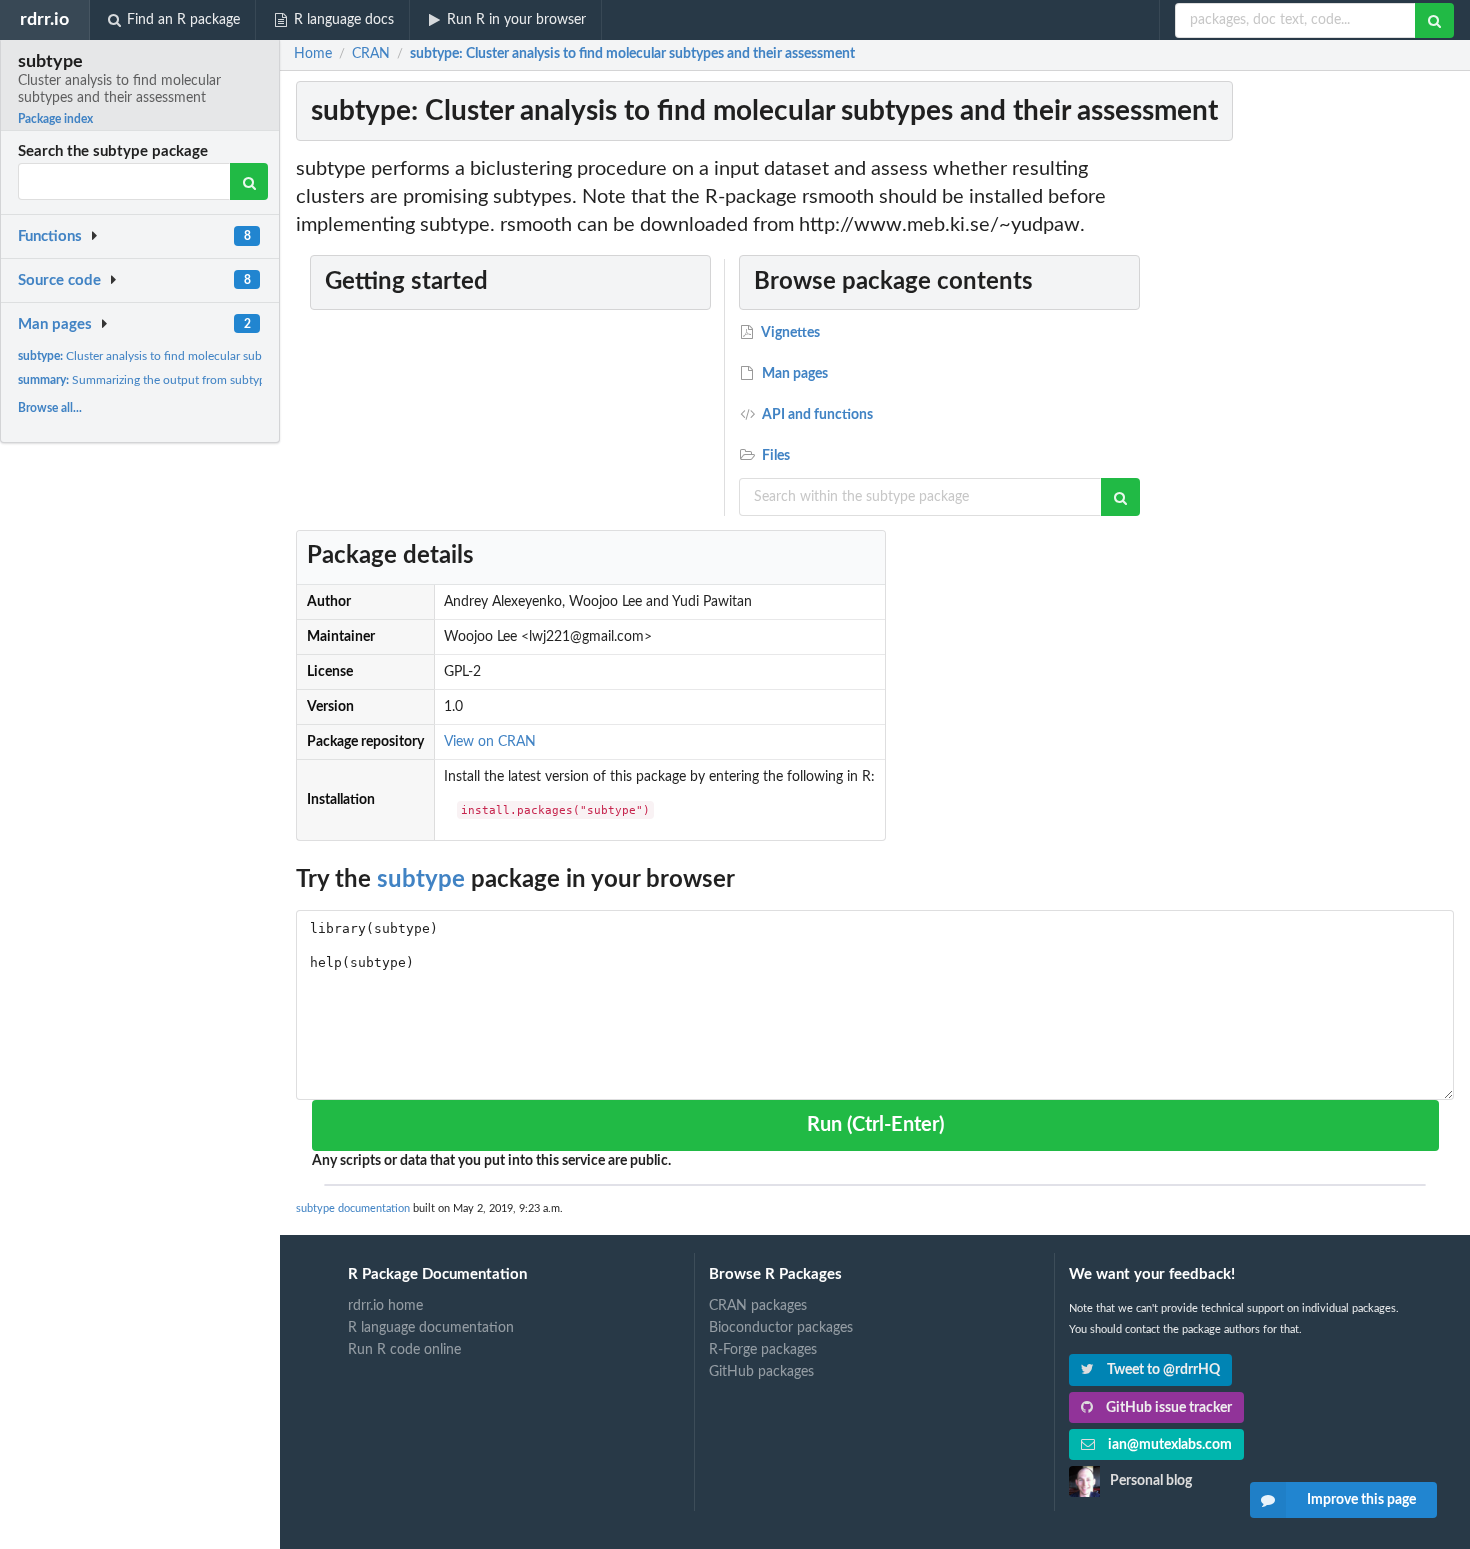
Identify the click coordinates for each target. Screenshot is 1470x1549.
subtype (421, 880)
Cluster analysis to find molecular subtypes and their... (183, 356)
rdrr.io (44, 19)
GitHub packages (761, 1372)
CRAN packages (758, 1306)
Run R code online (404, 1350)
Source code (59, 280)
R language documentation (431, 1328)
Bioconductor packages (781, 1328)
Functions (50, 236)
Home (313, 54)
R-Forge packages (763, 1350)
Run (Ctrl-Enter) (875, 1125)
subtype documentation (353, 1208)
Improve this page (1361, 1500)
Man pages (55, 324)
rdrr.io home (385, 1306)
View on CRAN (490, 742)
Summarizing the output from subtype (145, 380)
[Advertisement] (1308, 455)
